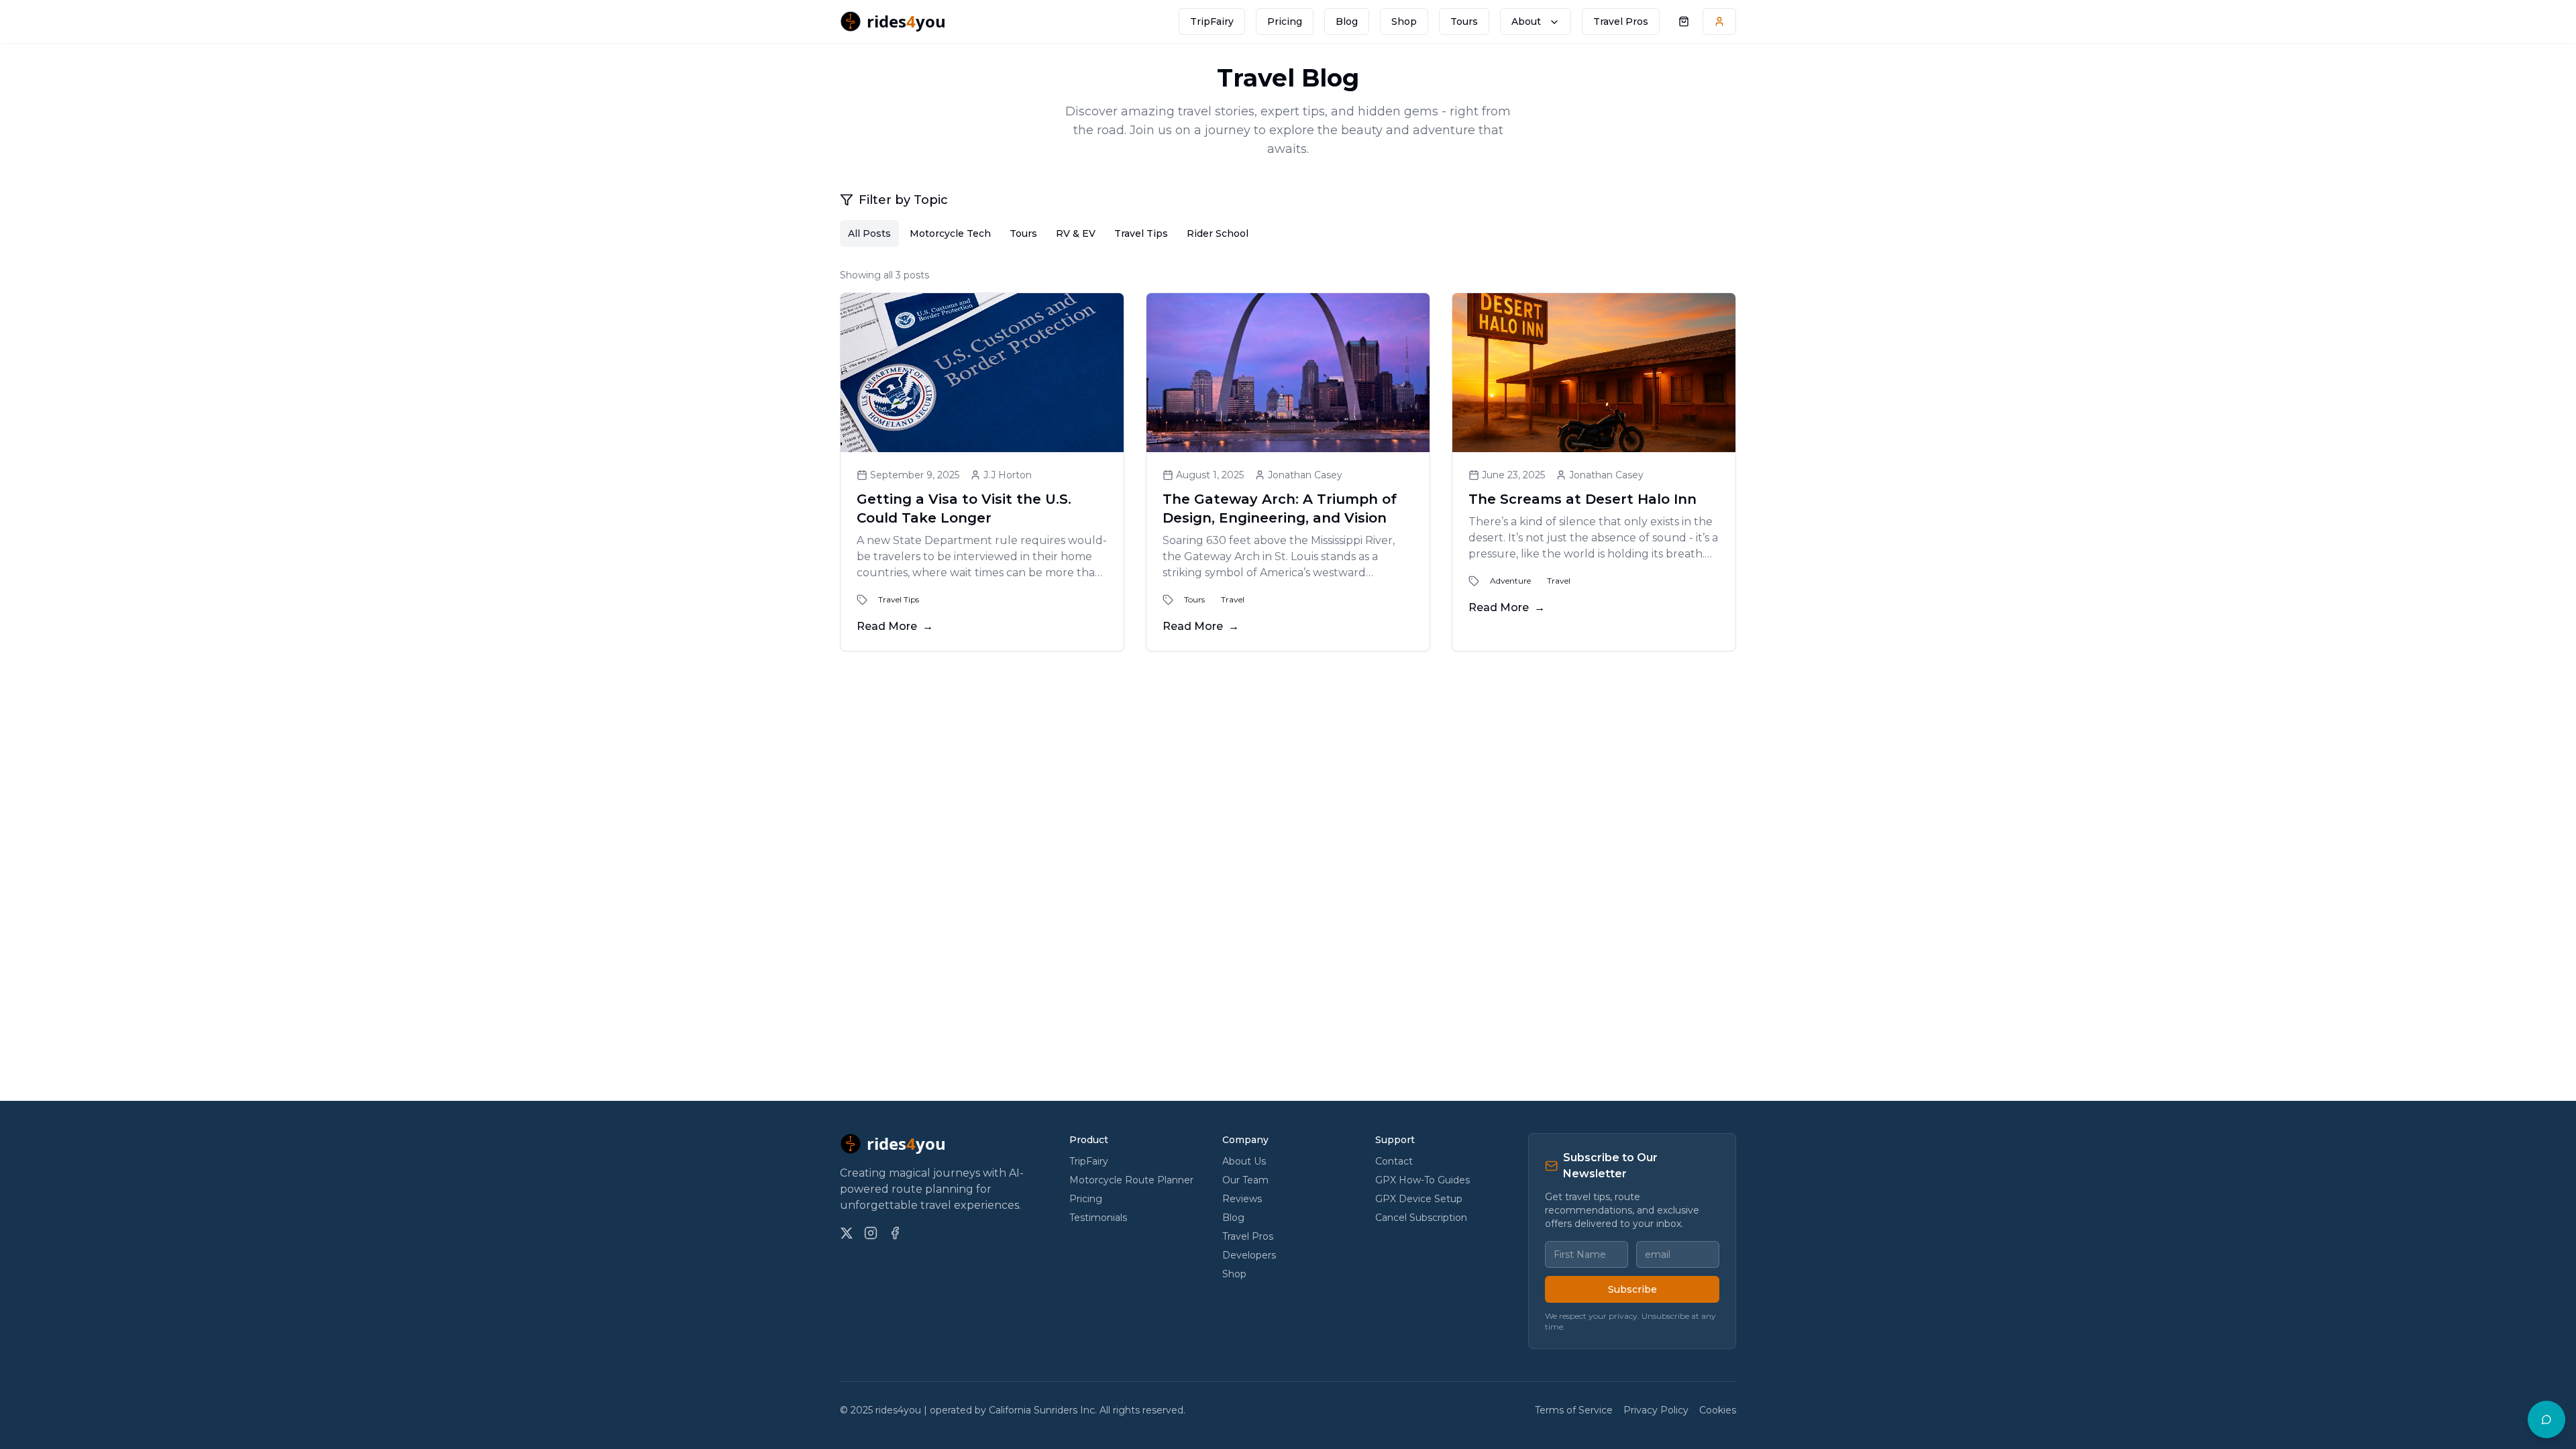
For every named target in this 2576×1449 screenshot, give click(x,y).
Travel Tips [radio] (1141, 233)
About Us (1244, 1161)
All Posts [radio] (869, 233)
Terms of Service (1574, 1410)
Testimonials (1098, 1218)
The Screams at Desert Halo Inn (1582, 499)
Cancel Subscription (1421, 1218)
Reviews (1242, 1199)
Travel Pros (1621, 21)
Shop (1404, 21)
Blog (1347, 21)
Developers (1249, 1255)
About (1526, 21)
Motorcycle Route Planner (1131, 1180)
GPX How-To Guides (1423, 1180)
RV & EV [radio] (1076, 233)
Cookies (1718, 1410)
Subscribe (1632, 1289)
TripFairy (1212, 21)
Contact (1394, 1161)
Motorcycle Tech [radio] (950, 233)
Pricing (1285, 21)
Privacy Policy (1656, 1410)
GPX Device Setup (1419, 1199)
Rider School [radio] (1218, 233)
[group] (1288, 233)
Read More (895, 626)
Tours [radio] (1023, 233)
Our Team (1245, 1180)
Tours (1464, 21)
